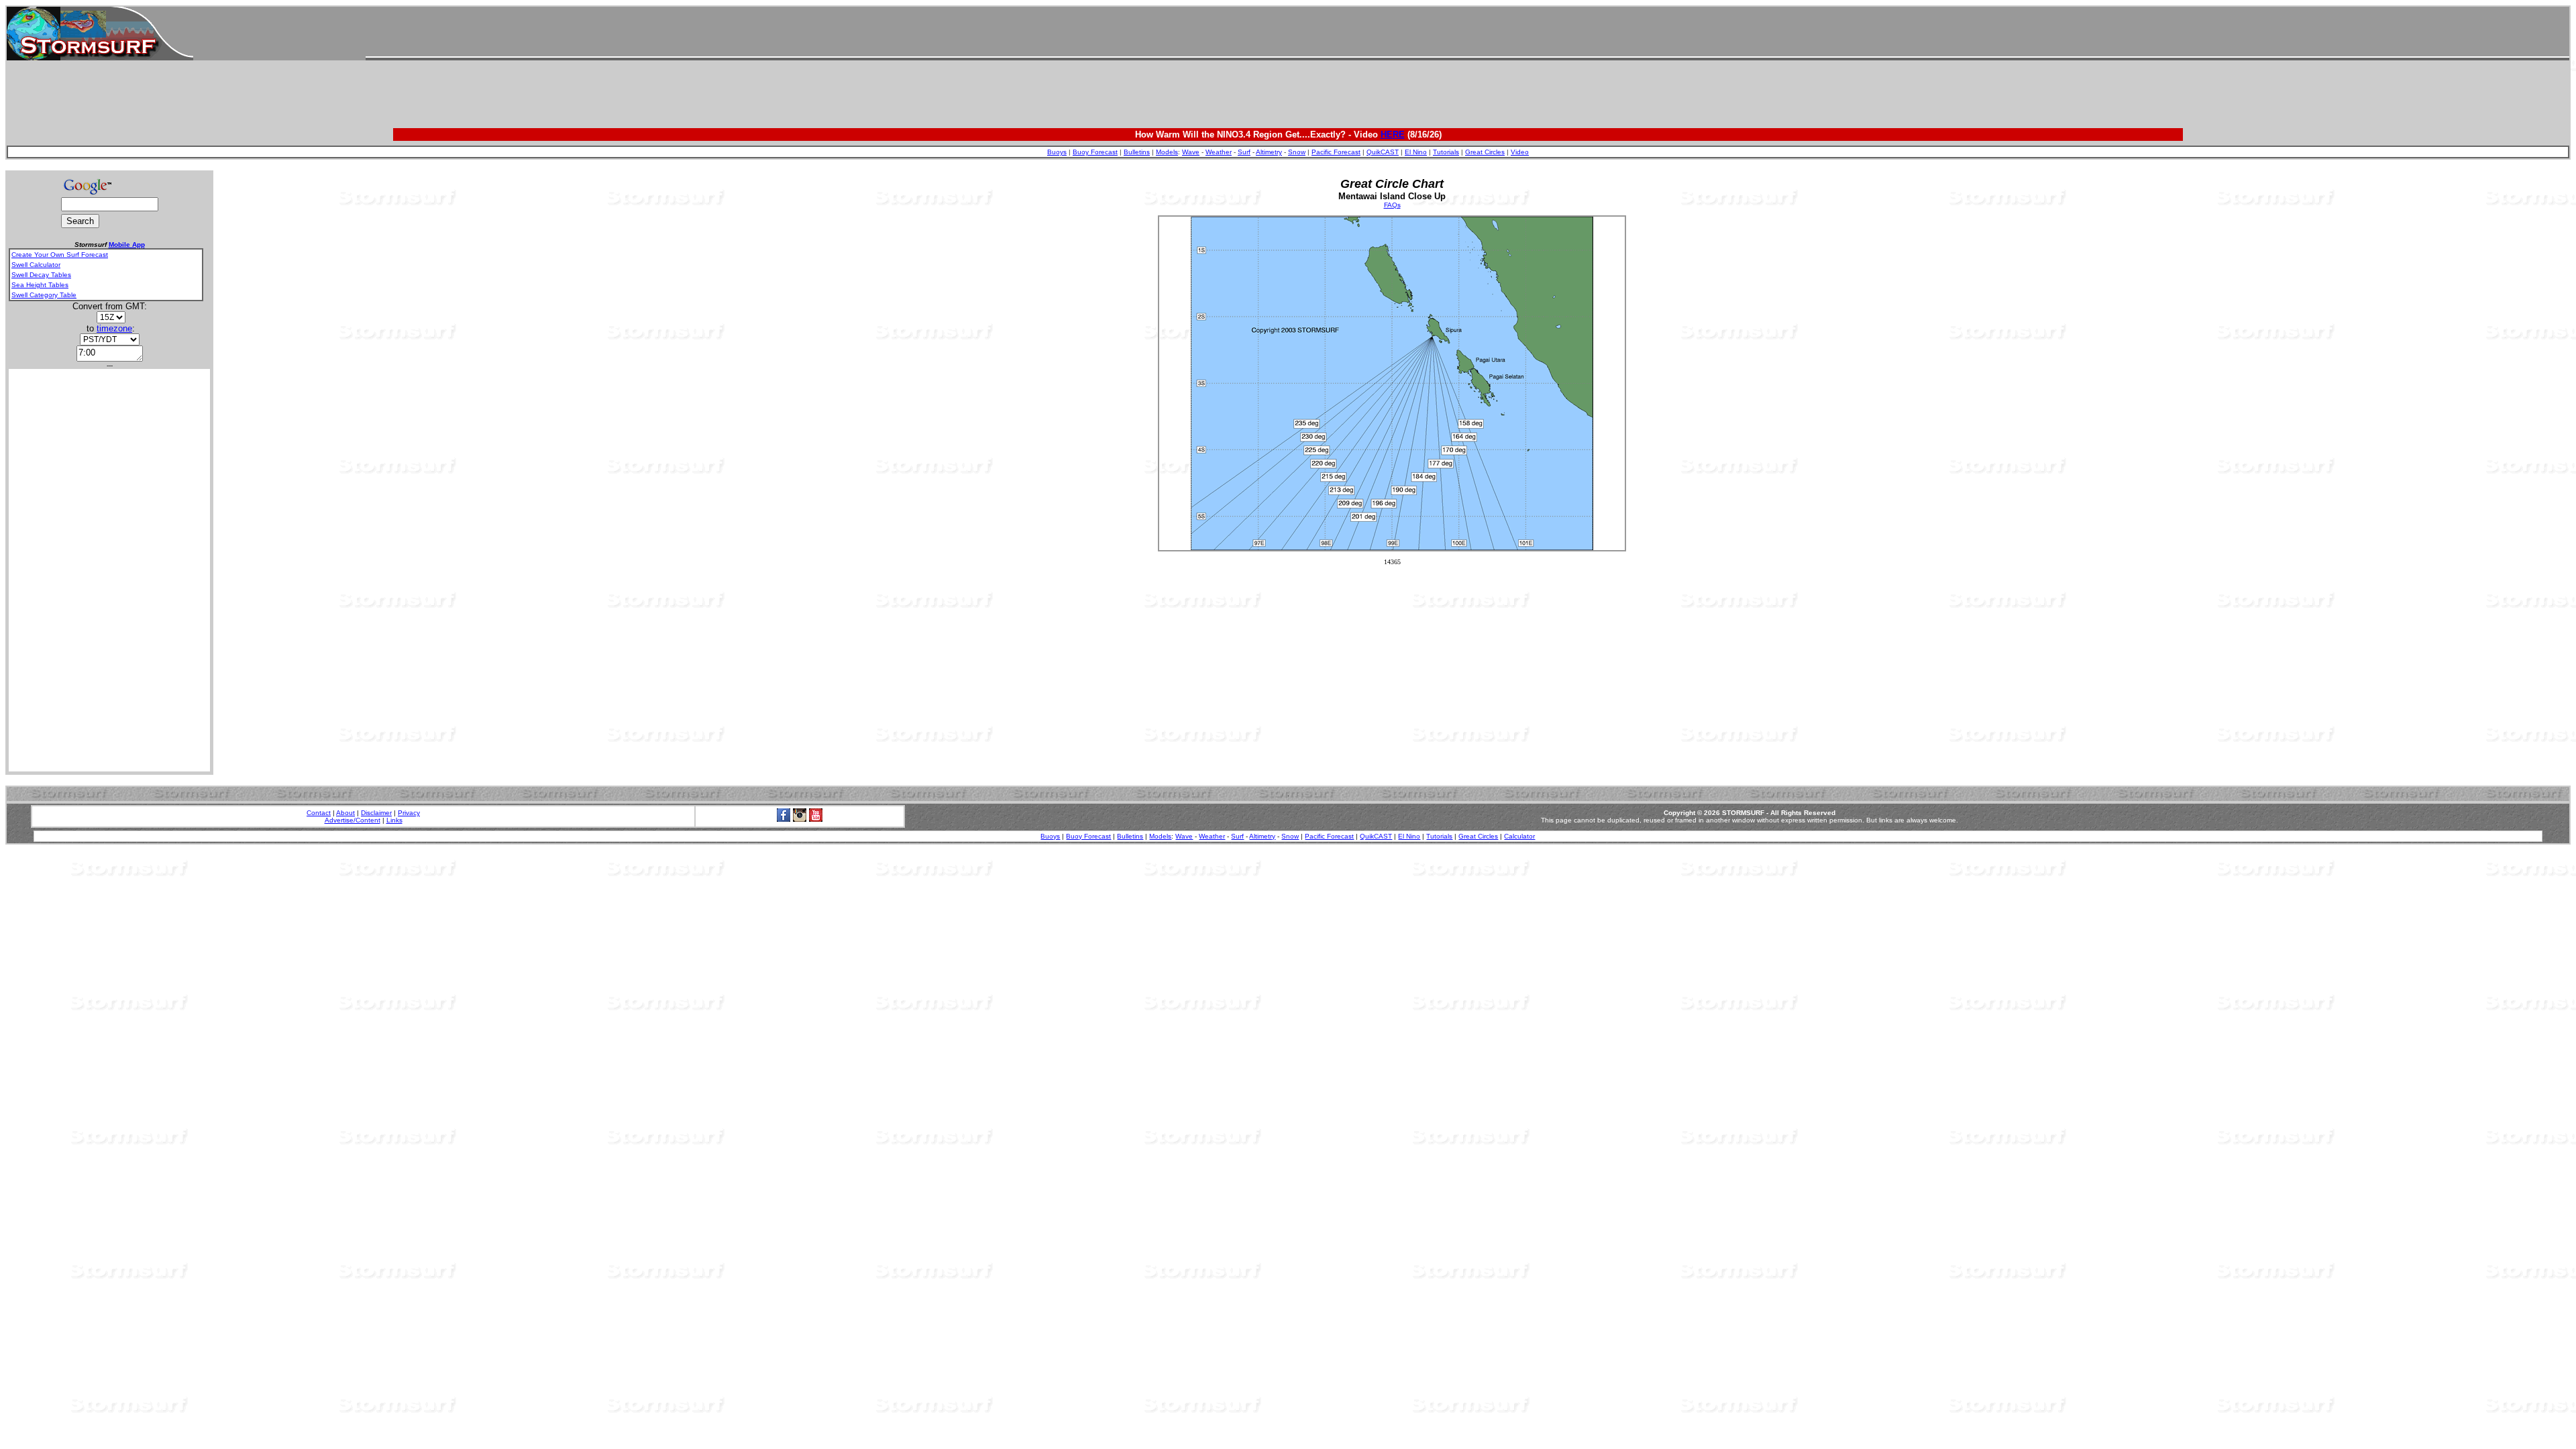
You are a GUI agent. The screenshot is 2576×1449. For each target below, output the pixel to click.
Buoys (1057, 152)
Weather (1219, 152)
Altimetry (1269, 152)
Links (394, 820)
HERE (1393, 135)
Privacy (409, 813)
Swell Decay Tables (41, 275)
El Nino (1416, 152)
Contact (319, 813)
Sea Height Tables (40, 285)
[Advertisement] (1467, 34)
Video (1520, 152)
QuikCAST (1383, 152)
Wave (1191, 152)
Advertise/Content (353, 820)
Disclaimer (376, 813)
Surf (1244, 152)
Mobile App (127, 245)
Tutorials (1446, 152)
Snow (1297, 152)
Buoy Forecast (1095, 152)
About (345, 813)
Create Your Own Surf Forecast (60, 255)
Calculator (1519, 836)
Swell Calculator (36, 265)
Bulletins (1137, 152)
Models (1167, 152)
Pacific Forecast (1336, 152)
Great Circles (1485, 152)
